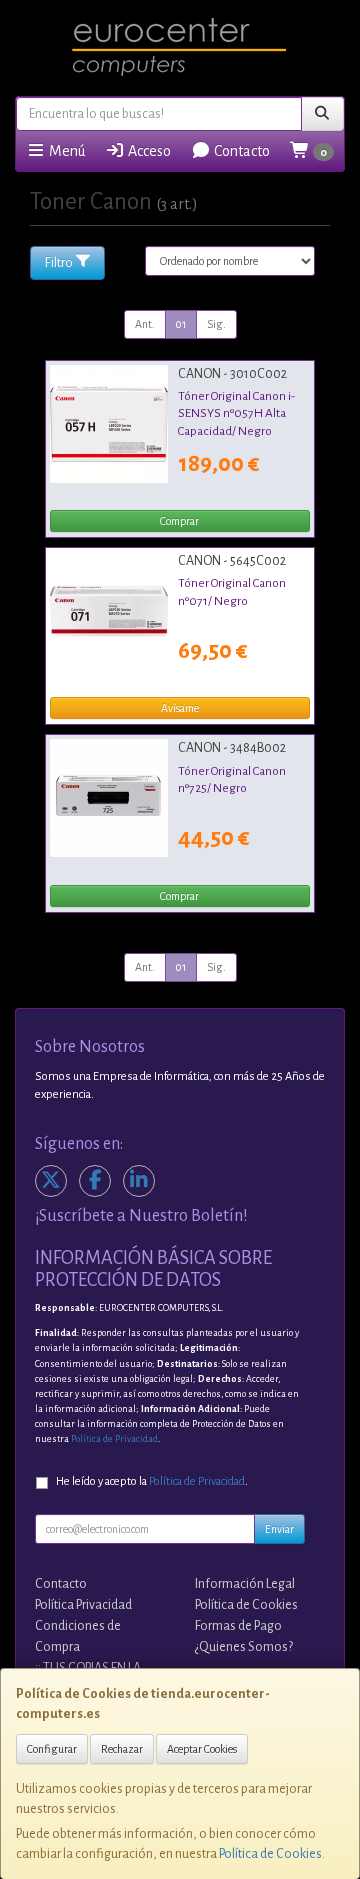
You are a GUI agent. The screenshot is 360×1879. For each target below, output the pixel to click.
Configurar (52, 1749)
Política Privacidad (83, 1605)
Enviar (279, 1529)
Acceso (148, 151)
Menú (65, 151)
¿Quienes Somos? (244, 1647)
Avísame (180, 708)
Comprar (179, 521)
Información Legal (245, 1584)
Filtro (59, 263)
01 (181, 324)
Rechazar (122, 1749)
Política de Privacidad (114, 1439)
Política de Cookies (270, 1854)
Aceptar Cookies (202, 1749)
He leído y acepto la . (152, 1481)
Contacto (240, 151)
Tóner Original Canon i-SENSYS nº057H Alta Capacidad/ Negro (236, 413)
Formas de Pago (238, 1626)
